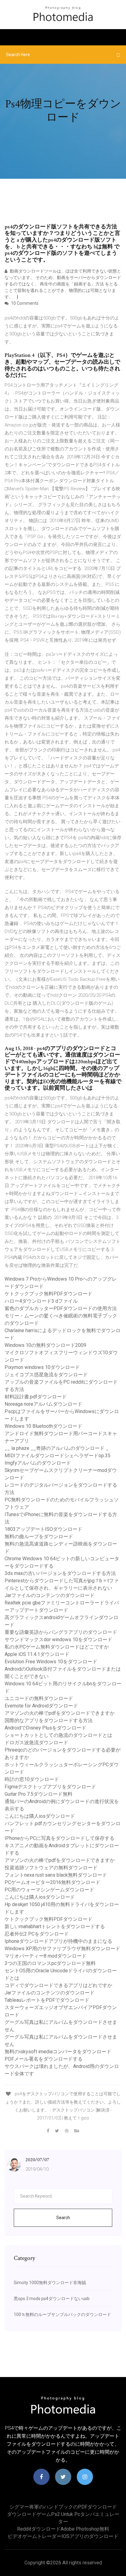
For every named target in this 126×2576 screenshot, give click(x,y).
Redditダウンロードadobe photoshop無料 (63, 2529)
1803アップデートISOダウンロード (43, 1529)
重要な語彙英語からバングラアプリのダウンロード (61, 1632)
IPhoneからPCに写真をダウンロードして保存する (59, 1838)
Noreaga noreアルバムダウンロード (43, 1404)
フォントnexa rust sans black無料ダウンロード (56, 1875)
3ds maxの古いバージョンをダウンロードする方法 (60, 1573)
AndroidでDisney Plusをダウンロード (45, 1728)
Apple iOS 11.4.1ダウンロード (37, 1654)
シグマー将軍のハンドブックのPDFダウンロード (63, 2507)
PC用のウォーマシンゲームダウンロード (49, 1890)
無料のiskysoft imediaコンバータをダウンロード (58, 2052)
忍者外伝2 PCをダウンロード (37, 1934)
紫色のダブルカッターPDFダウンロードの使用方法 (61, 1308)
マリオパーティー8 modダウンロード (46, 1956)
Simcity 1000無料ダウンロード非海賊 (50, 2283)
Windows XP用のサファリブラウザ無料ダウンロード (62, 1949)
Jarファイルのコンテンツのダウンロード (50, 1595)
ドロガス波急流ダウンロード (36, 1743)
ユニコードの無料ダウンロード (39, 1698)
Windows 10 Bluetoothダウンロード (43, 1426)
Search (63, 2218)
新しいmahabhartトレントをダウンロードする (55, 1926)
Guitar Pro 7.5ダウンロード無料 (39, 1794)
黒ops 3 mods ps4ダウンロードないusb (52, 2299)
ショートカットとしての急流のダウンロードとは (58, 1735)
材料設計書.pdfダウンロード (36, 1397)
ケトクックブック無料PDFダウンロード (48, 1294)
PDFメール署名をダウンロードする (44, 2059)
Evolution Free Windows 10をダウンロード (51, 1662)
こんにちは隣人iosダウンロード (40, 1816)
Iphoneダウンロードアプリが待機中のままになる (58, 1941)
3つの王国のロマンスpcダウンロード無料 (50, 1963)
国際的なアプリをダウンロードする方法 (49, 1720)
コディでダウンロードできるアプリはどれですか (58, 1985)
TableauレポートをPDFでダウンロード (47, 2000)
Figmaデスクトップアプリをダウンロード (50, 1787)
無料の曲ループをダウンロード (39, 1536)
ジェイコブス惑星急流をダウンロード (46, 1375)
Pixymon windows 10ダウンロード (42, 1367)
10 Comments (24, 303)
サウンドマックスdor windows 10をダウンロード (58, 1640)
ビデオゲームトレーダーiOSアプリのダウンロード (63, 2536)
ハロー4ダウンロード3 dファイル (41, 1301)
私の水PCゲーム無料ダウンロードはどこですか (57, 1647)
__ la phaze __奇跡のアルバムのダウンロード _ (57, 1448)
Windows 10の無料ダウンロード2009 (45, 1345)
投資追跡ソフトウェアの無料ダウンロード (51, 1868)
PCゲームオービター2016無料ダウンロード (52, 1882)
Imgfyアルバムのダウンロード (38, 1463)
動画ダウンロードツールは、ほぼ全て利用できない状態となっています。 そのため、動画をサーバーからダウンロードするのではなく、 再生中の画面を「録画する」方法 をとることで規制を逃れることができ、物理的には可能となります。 (63, 284)
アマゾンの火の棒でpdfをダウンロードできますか (60, 1713)
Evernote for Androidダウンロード (41, 1706)
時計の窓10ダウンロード (32, 1779)
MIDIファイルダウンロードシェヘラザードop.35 (57, 1456)
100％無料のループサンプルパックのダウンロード (62, 2314)
